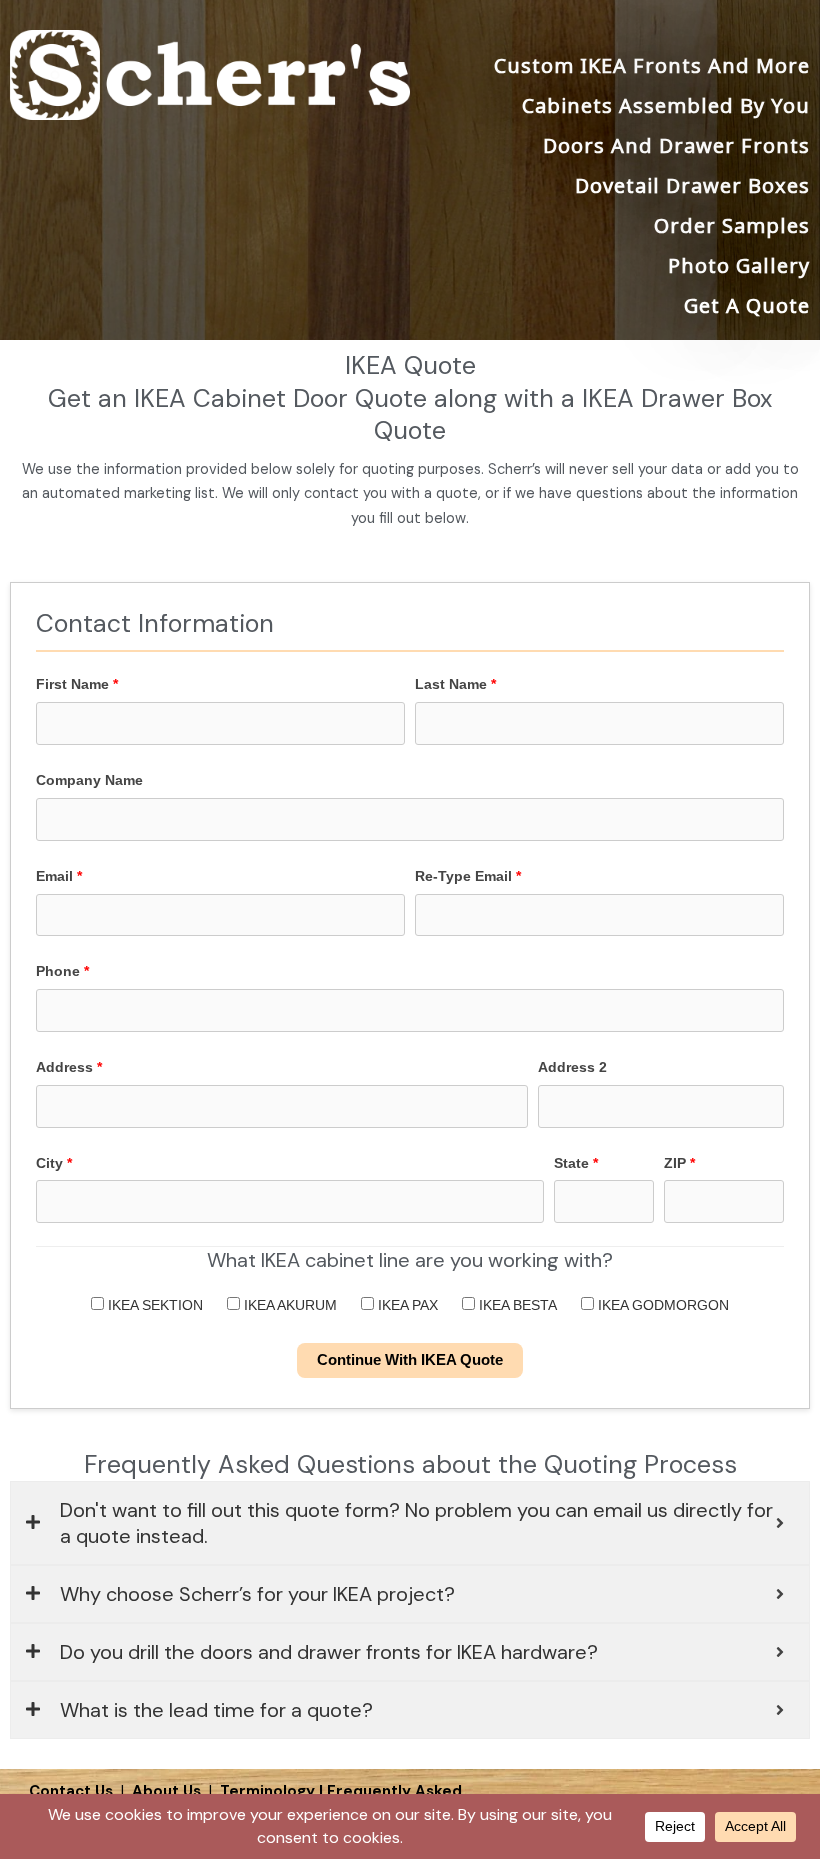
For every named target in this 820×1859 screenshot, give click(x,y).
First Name (77, 684)
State (576, 1163)
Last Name (455, 684)
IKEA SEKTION (153, 1305)
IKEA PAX (406, 1305)
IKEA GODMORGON (661, 1305)
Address (69, 1067)
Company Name (89, 780)
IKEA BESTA (516, 1305)
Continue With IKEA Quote (410, 1360)
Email (59, 876)
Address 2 (572, 1067)
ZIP (679, 1163)
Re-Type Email (468, 876)
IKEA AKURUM (288, 1305)
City (54, 1163)
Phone (62, 971)
